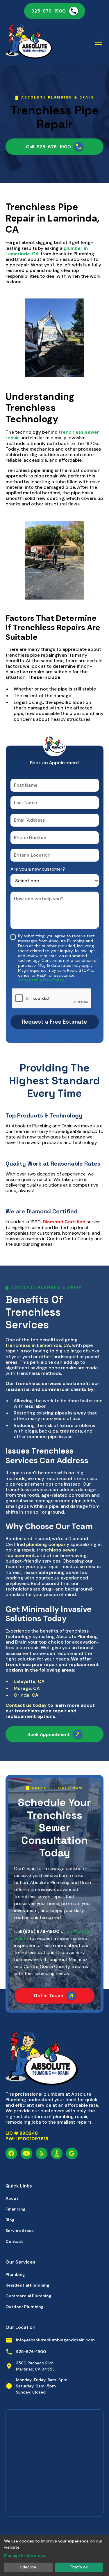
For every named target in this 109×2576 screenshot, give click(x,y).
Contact (14, 2241)
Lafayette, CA (29, 1681)
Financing (16, 2209)
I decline (28, 2567)
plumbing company (48, 1544)
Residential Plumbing (27, 2285)
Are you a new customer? (38, 869)
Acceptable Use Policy (41, 980)
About (12, 2198)
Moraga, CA (27, 1688)
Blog (10, 2220)
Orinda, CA (26, 1695)
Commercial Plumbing (28, 2296)
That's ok (79, 2567)
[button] (98, 42)
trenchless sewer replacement (41, 1553)
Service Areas (20, 2231)
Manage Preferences (25, 2555)
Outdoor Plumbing (25, 2307)
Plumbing (15, 2274)
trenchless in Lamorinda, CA (38, 1345)
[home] (29, 42)
